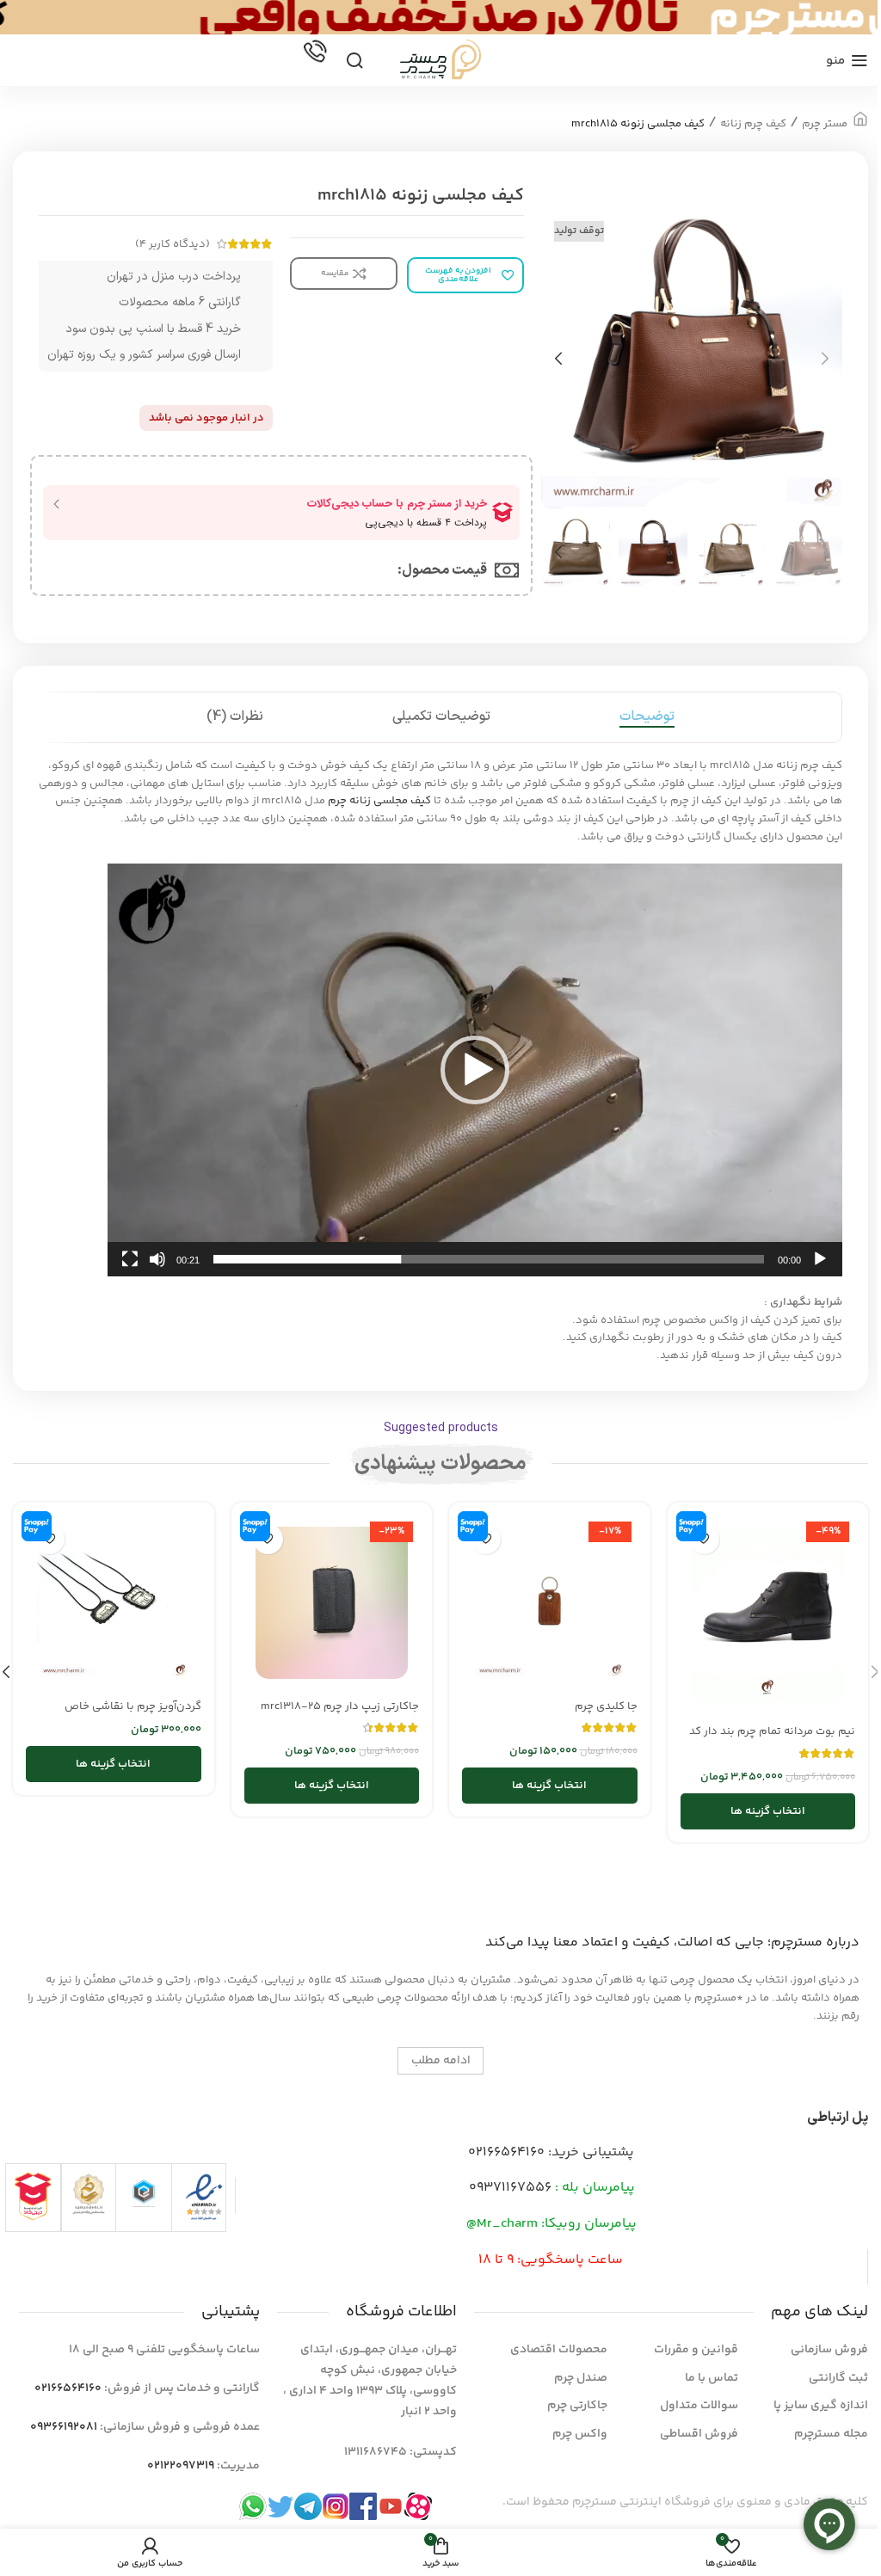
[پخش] (820, 1269)
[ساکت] (157, 1269)
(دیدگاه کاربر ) (173, 244)
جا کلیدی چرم (606, 1706)
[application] (475, 1070)
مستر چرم (825, 124)
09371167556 (510, 2188)
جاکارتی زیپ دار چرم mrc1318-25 (340, 1706)
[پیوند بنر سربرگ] (440, 17)
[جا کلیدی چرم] (550, 1603)
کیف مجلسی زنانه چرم (379, 801)
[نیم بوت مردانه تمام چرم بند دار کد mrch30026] (768, 1616)
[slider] (489, 1259)
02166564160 (506, 2152)
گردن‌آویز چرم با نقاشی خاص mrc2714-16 (133, 1714)
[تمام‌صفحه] (130, 1269)
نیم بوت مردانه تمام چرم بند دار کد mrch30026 (772, 1739)
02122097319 (181, 2466)
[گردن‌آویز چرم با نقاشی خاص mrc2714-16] (114, 1603)
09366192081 (64, 2427)
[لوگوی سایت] (440, 60)
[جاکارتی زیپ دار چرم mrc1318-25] (332, 1603)
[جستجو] (354, 60)
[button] (825, 359)
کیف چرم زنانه (753, 124)
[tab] (647, 717)
